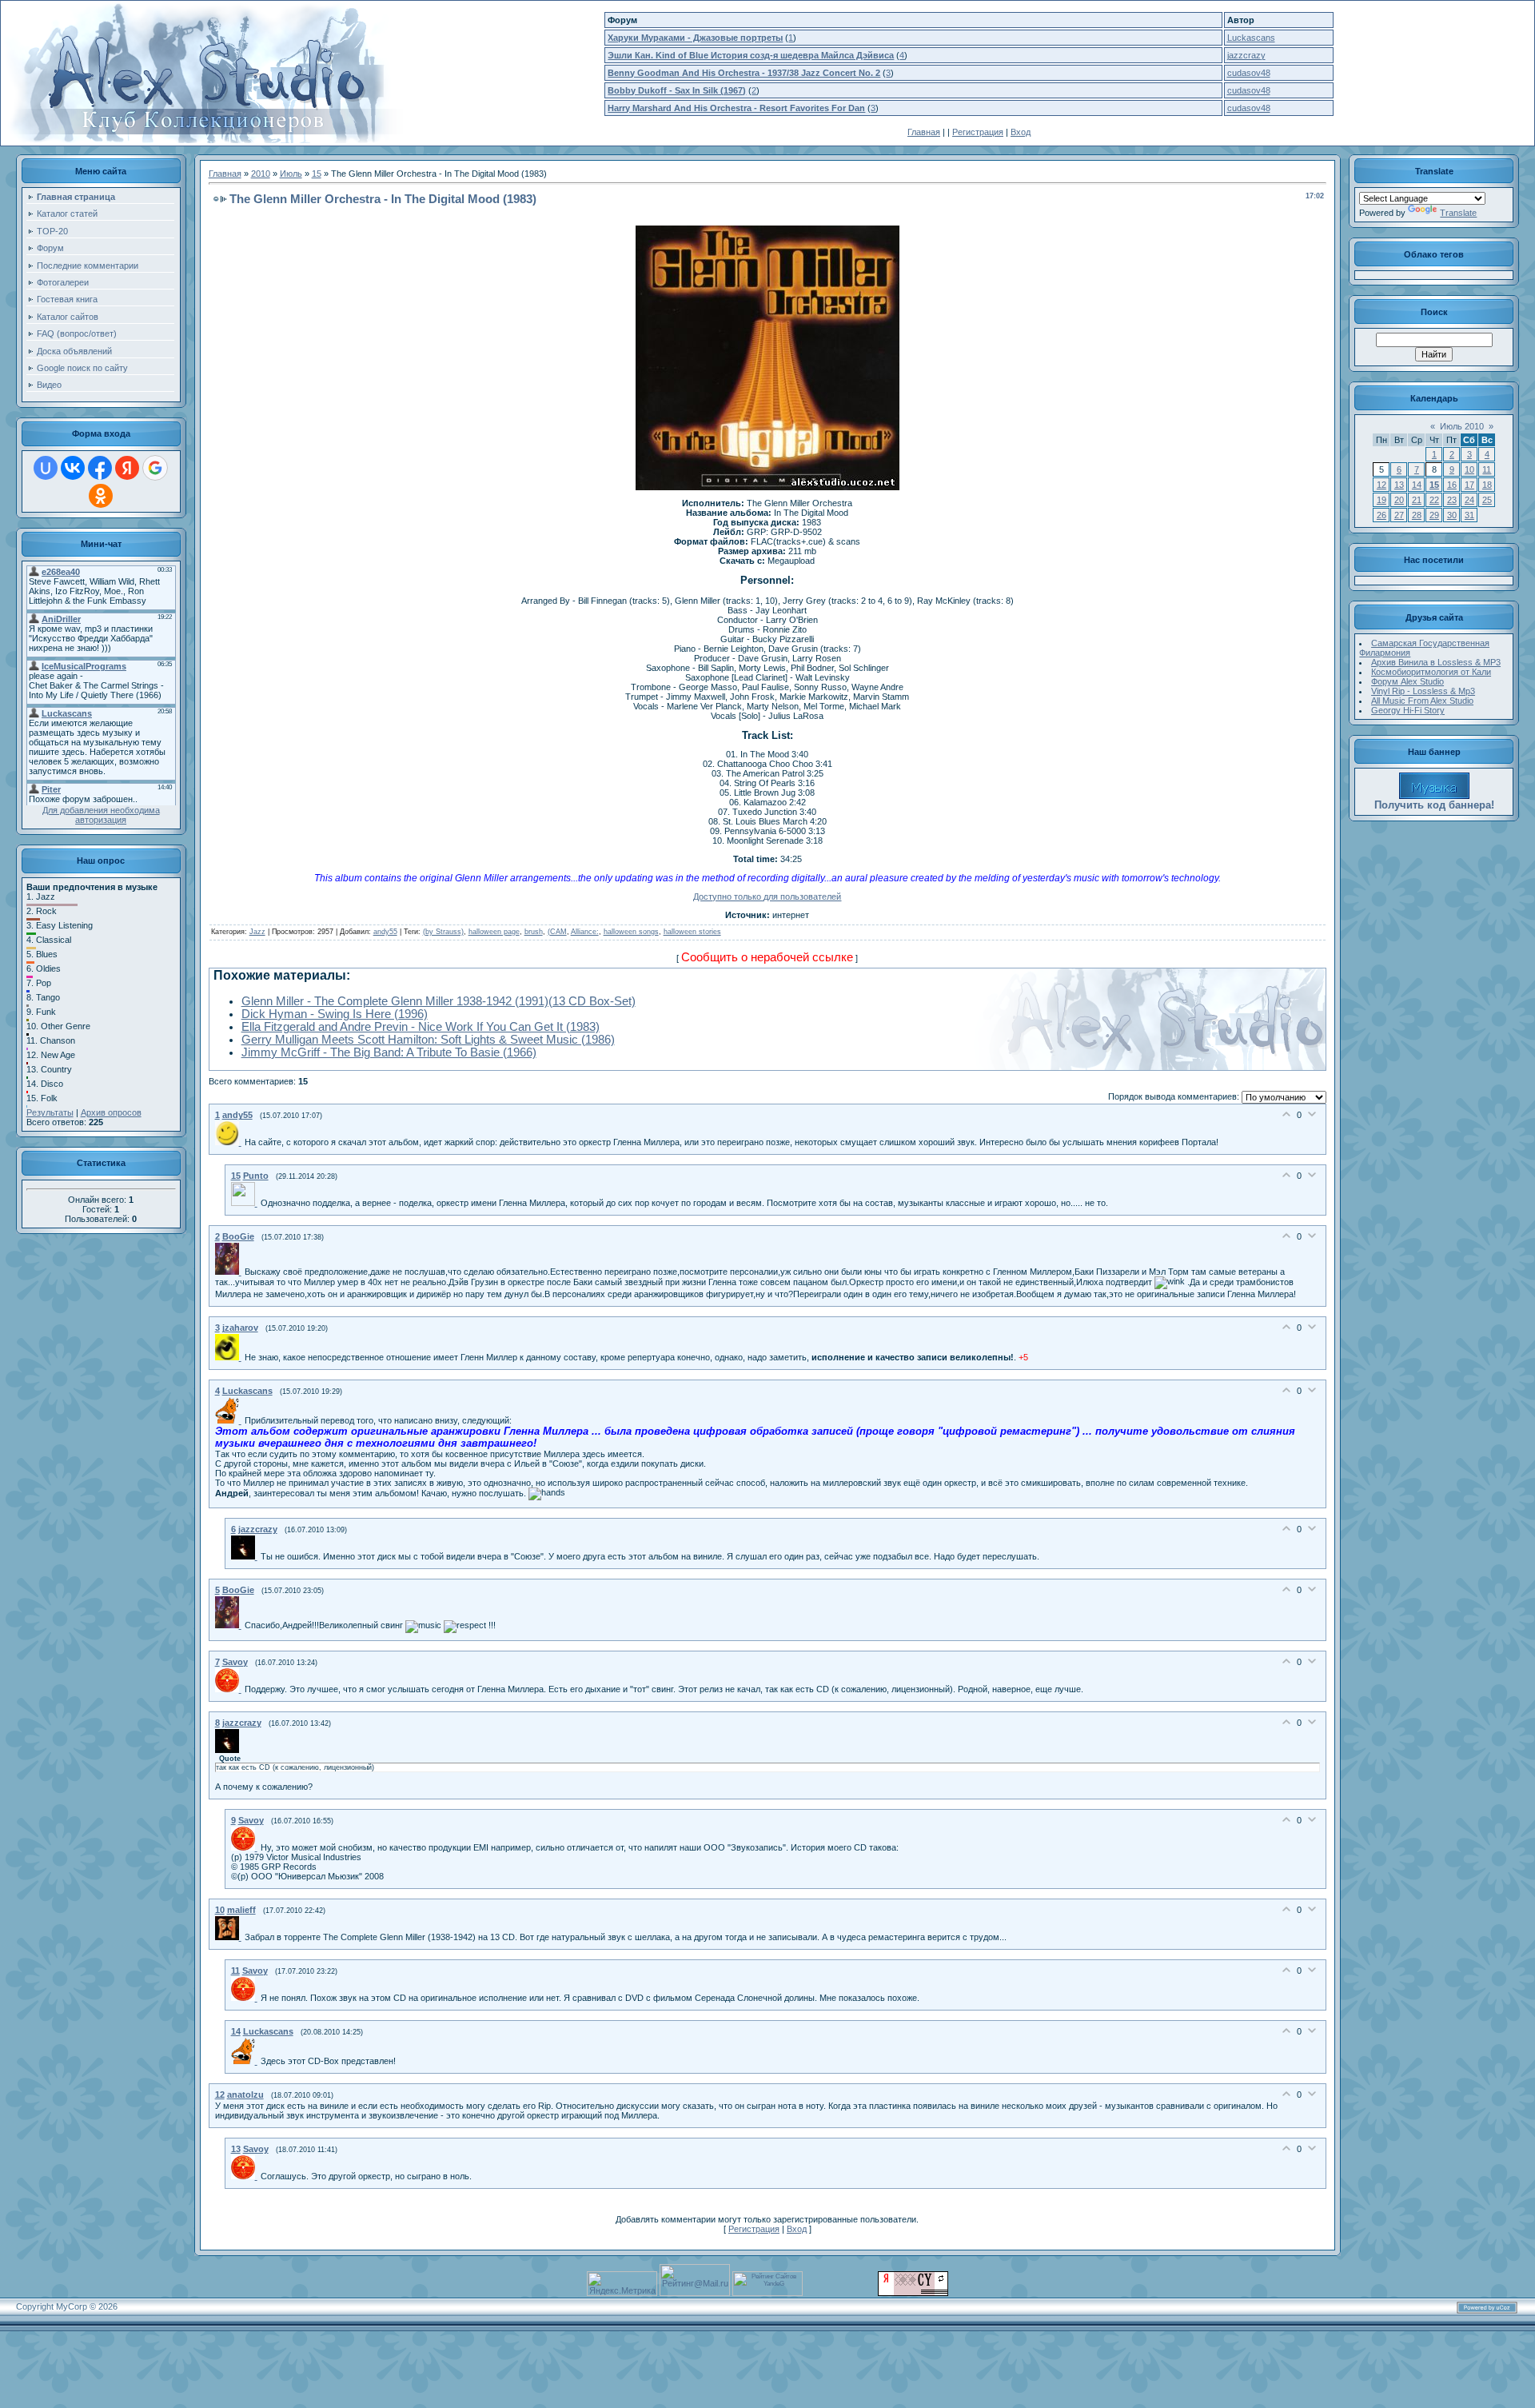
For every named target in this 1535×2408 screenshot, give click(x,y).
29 (1434, 515)
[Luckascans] (230, 1420)
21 (1417, 500)
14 (1417, 485)
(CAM (557, 932)
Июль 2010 (1462, 426)
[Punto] (246, 1203)
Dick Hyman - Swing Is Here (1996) (335, 1014)
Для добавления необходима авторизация (101, 815)
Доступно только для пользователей (767, 897)
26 (1381, 515)
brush (534, 932)
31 (1469, 515)
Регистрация (978, 132)
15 (317, 174)
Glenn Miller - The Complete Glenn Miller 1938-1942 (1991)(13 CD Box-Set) (439, 1001)
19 (1381, 500)
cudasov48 (1249, 73)
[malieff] (230, 1937)
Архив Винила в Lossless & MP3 (1436, 662)
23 (1452, 500)
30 (1452, 515)
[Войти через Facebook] (100, 468)
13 (1399, 485)
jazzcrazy (1246, 55)
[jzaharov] (230, 1357)
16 (1452, 485)
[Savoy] (230, 1689)
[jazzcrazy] (246, 1556)
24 (1469, 500)
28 (1417, 515)
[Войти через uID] (46, 468)
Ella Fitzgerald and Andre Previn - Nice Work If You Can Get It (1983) (421, 1027)
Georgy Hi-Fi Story (1408, 710)
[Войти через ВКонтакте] (73, 468)
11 (1487, 469)
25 (1487, 500)
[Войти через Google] (155, 468)
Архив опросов (111, 1112)
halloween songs (631, 932)
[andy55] (230, 1142)
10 (1469, 469)
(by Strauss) (443, 932)
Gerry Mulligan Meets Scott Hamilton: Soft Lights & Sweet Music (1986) (428, 1040)
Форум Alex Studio (1407, 681)
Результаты (50, 1112)
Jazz (257, 932)
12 (1381, 485)
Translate (1458, 213)
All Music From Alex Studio (1422, 701)
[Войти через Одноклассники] (101, 496)
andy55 (385, 932)
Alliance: (585, 932)
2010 (261, 174)
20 (1399, 500)
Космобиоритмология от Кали (1431, 672)
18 (1487, 485)
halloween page (494, 932)
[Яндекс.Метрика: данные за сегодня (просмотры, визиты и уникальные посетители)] (622, 2284)
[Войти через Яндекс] (127, 468)
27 (1399, 515)
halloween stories (692, 932)
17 (1469, 485)
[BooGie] (230, 1272)
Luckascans (1251, 38)
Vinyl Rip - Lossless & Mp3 (1423, 691)
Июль (291, 174)
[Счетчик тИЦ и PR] (913, 2293)
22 (1434, 500)
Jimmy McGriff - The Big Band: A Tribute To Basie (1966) (389, 1052)
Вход (1021, 132)
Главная (924, 132)
